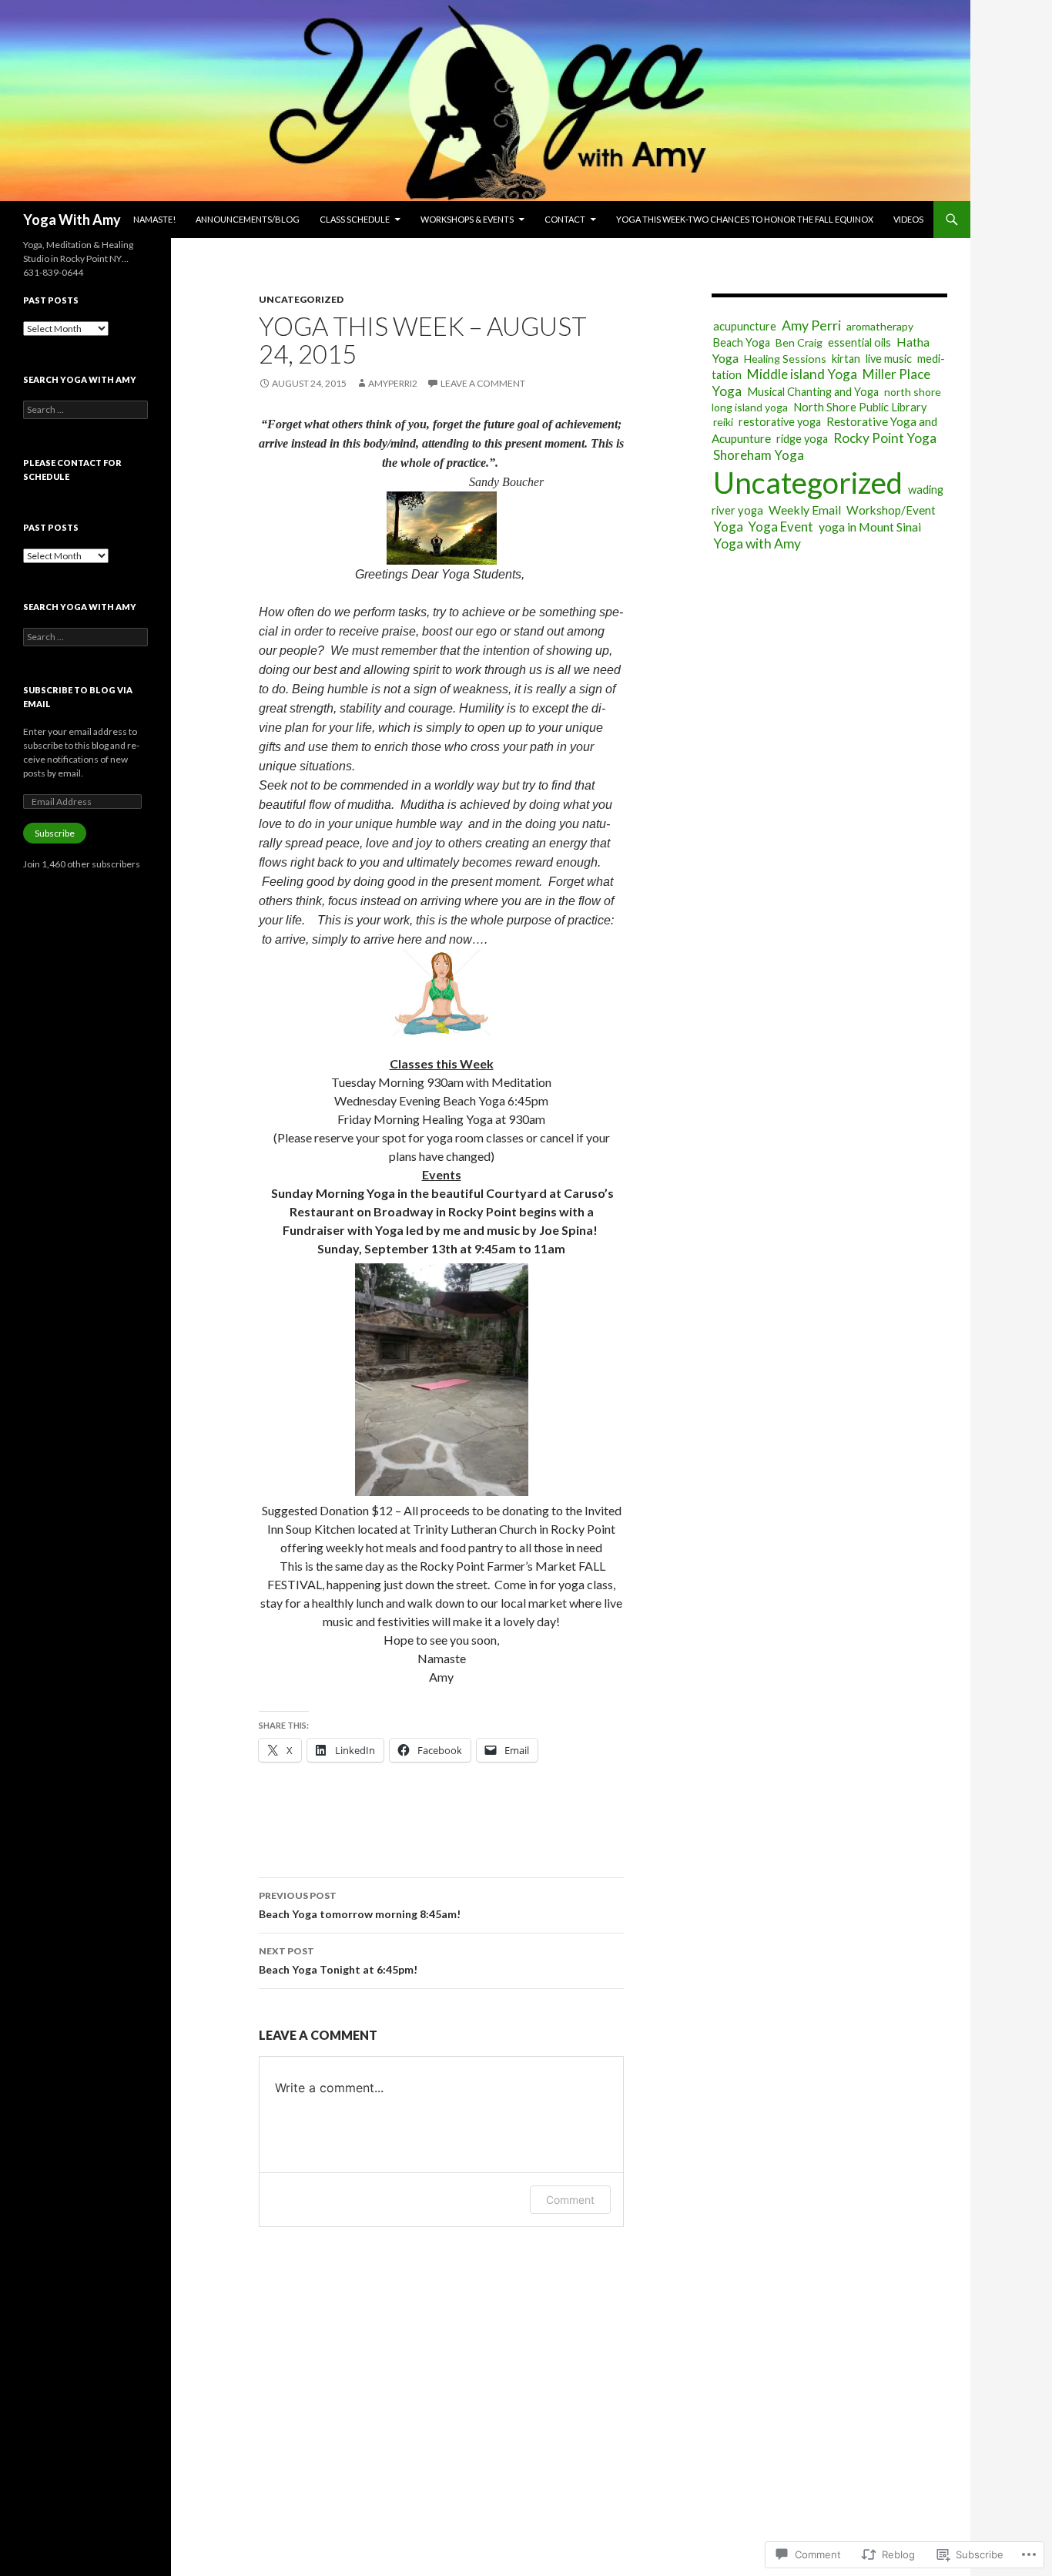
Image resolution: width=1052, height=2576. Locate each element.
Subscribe (55, 833)
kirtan (846, 359)
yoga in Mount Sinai (870, 527)
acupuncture (745, 326)
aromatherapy (880, 326)
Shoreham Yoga (759, 455)
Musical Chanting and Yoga (813, 392)
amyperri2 (393, 383)
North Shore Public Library (860, 407)
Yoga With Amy (72, 220)
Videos (908, 219)
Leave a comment (483, 383)
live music (889, 359)
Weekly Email (805, 510)
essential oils (859, 342)
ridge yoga (802, 439)
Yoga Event (781, 527)
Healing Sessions (785, 359)
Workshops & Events (467, 219)
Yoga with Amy (757, 543)
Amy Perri (811, 325)
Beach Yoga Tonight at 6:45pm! (338, 1961)
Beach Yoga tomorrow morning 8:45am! (360, 1905)
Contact (565, 219)
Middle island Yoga (802, 374)
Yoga (728, 527)
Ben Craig (799, 342)
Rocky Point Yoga (885, 438)
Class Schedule (355, 219)
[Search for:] (85, 409)
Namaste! (154, 219)
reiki (723, 422)
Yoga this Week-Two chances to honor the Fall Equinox (745, 219)
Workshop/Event (891, 510)
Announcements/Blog (248, 219)
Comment (570, 2200)
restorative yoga (780, 422)
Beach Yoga (742, 342)
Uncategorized (301, 299)
